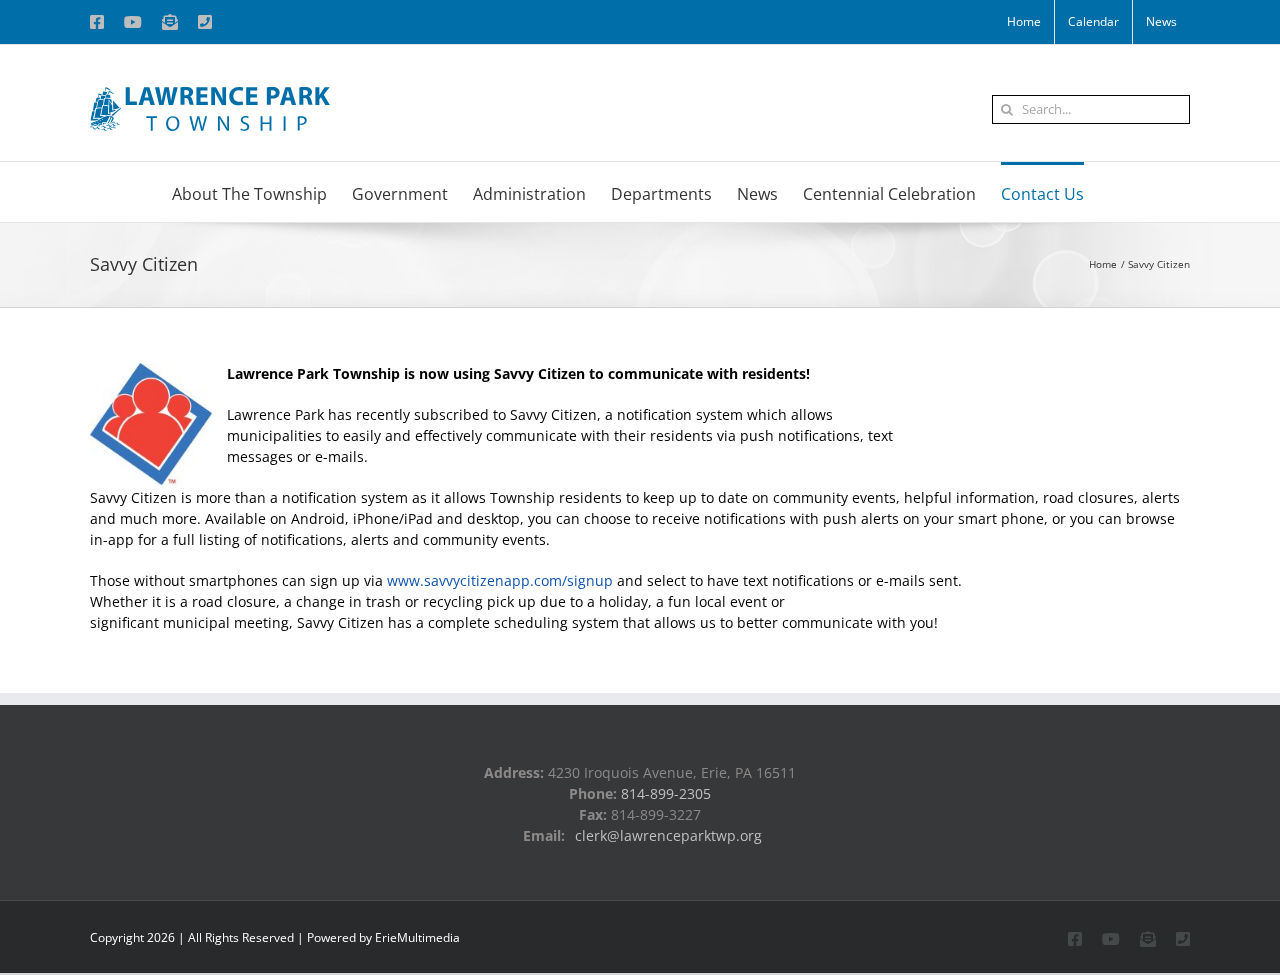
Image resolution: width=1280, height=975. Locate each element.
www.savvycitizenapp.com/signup (500, 580)
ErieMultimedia (417, 937)
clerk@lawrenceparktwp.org (668, 835)
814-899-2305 (666, 793)
